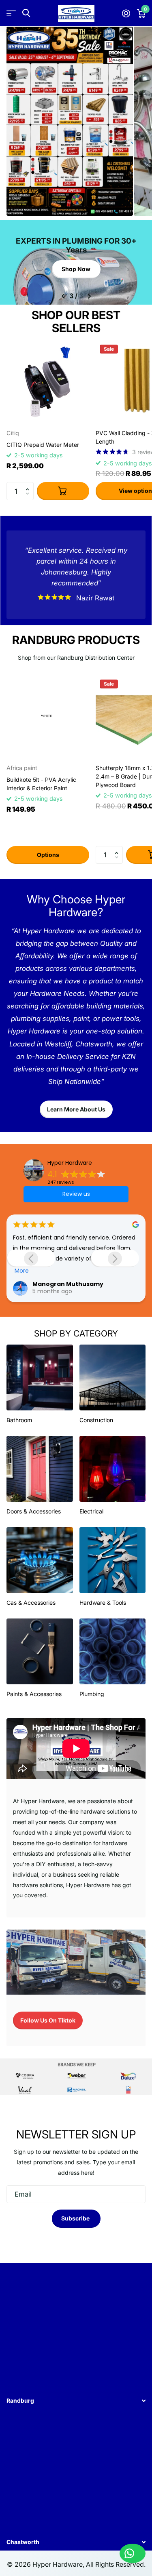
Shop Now (76, 269)
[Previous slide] (31, 1258)
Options (48, 855)
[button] (29, 484)
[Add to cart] (63, 491)
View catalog (11, 13)
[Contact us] (133, 2553)
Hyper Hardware (70, 1163)
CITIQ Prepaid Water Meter (43, 445)
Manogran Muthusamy (45, 1284)
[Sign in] (126, 13)
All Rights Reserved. (116, 2564)
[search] (26, 13)
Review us (76, 1194)
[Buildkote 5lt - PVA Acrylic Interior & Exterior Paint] (48, 717)
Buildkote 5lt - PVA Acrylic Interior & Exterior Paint (41, 784)
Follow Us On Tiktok (48, 2020)
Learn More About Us (76, 1109)
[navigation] (63, 296)
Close (76, 2400)
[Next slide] (115, 1258)
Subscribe (76, 2218)
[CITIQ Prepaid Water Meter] (48, 382)
